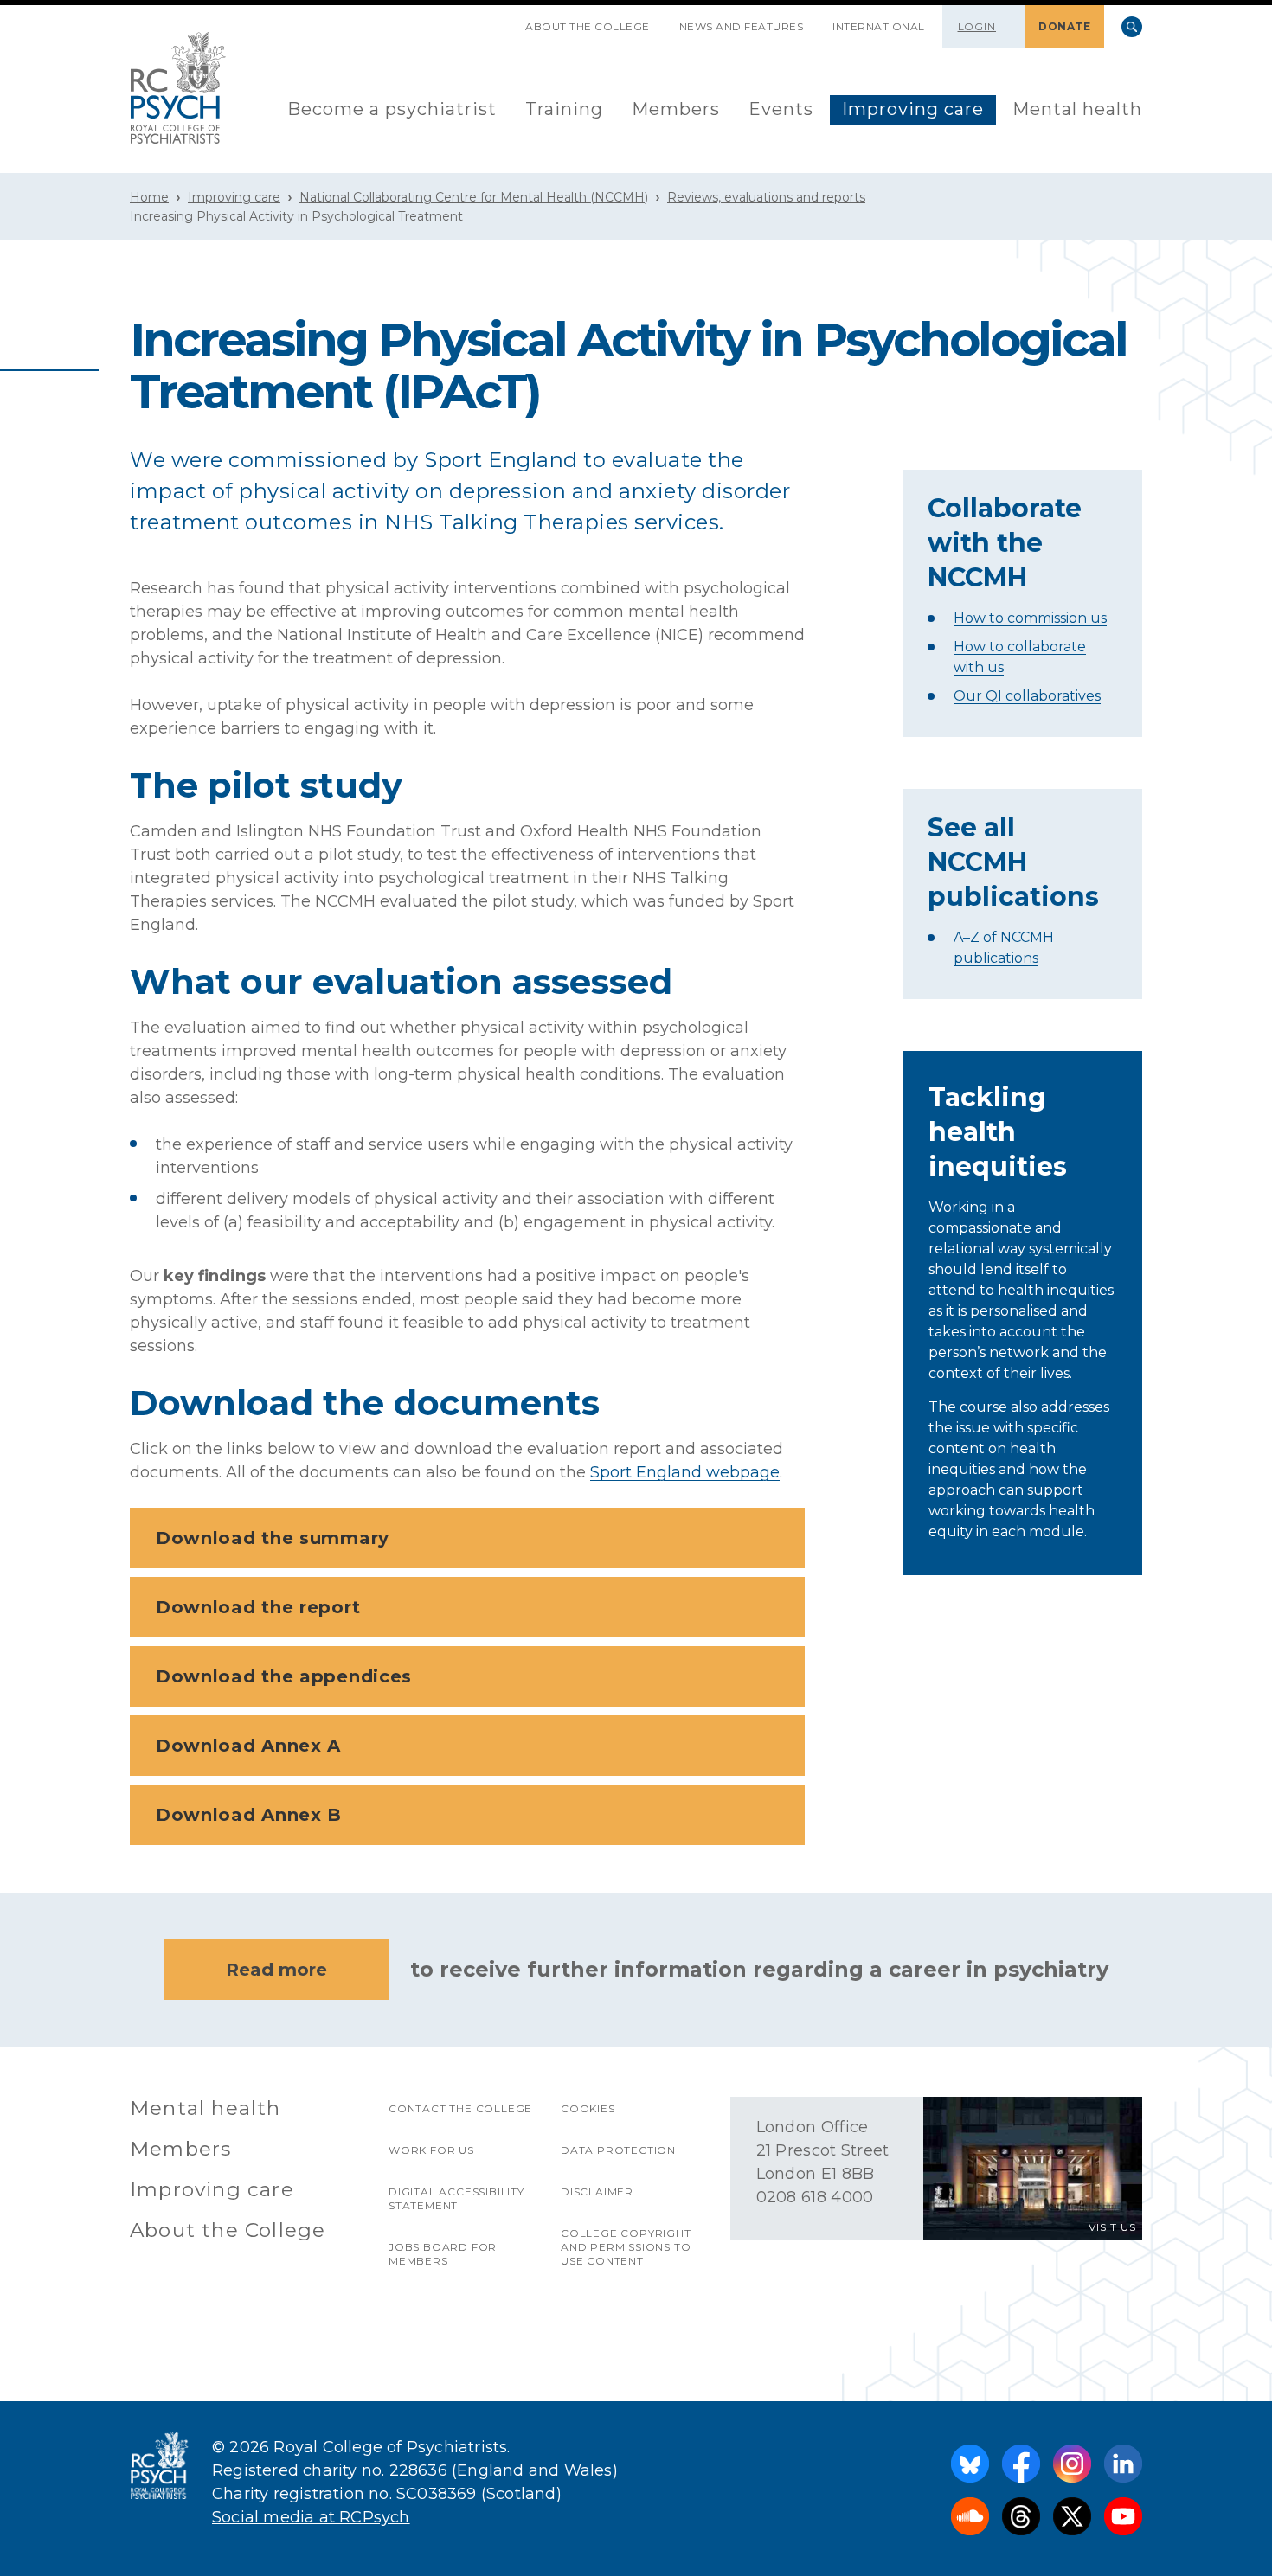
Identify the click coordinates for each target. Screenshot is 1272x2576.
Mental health (1077, 109)
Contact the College (460, 2108)
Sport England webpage (685, 1472)
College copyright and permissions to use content (626, 2247)
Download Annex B (249, 1815)
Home (149, 197)
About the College (588, 26)
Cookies (588, 2108)
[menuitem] (392, 110)
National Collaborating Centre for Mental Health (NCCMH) (474, 197)
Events (781, 109)
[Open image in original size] (178, 88)
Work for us (431, 2150)
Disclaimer (597, 2192)
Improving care (913, 109)
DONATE (1064, 26)
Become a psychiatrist (392, 109)
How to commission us (1030, 618)
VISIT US (1112, 2227)
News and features (742, 26)
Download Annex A (248, 1746)
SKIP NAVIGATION (496, 20)
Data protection (618, 2150)
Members (676, 109)
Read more (276, 1970)
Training (564, 109)
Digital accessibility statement (456, 2198)
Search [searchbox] (1132, 27)
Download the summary (273, 1538)
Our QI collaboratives (1027, 696)
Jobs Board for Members (443, 2254)
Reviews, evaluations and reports (766, 197)
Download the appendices (284, 1676)
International (879, 26)
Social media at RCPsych (311, 2517)
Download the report (258, 1607)
